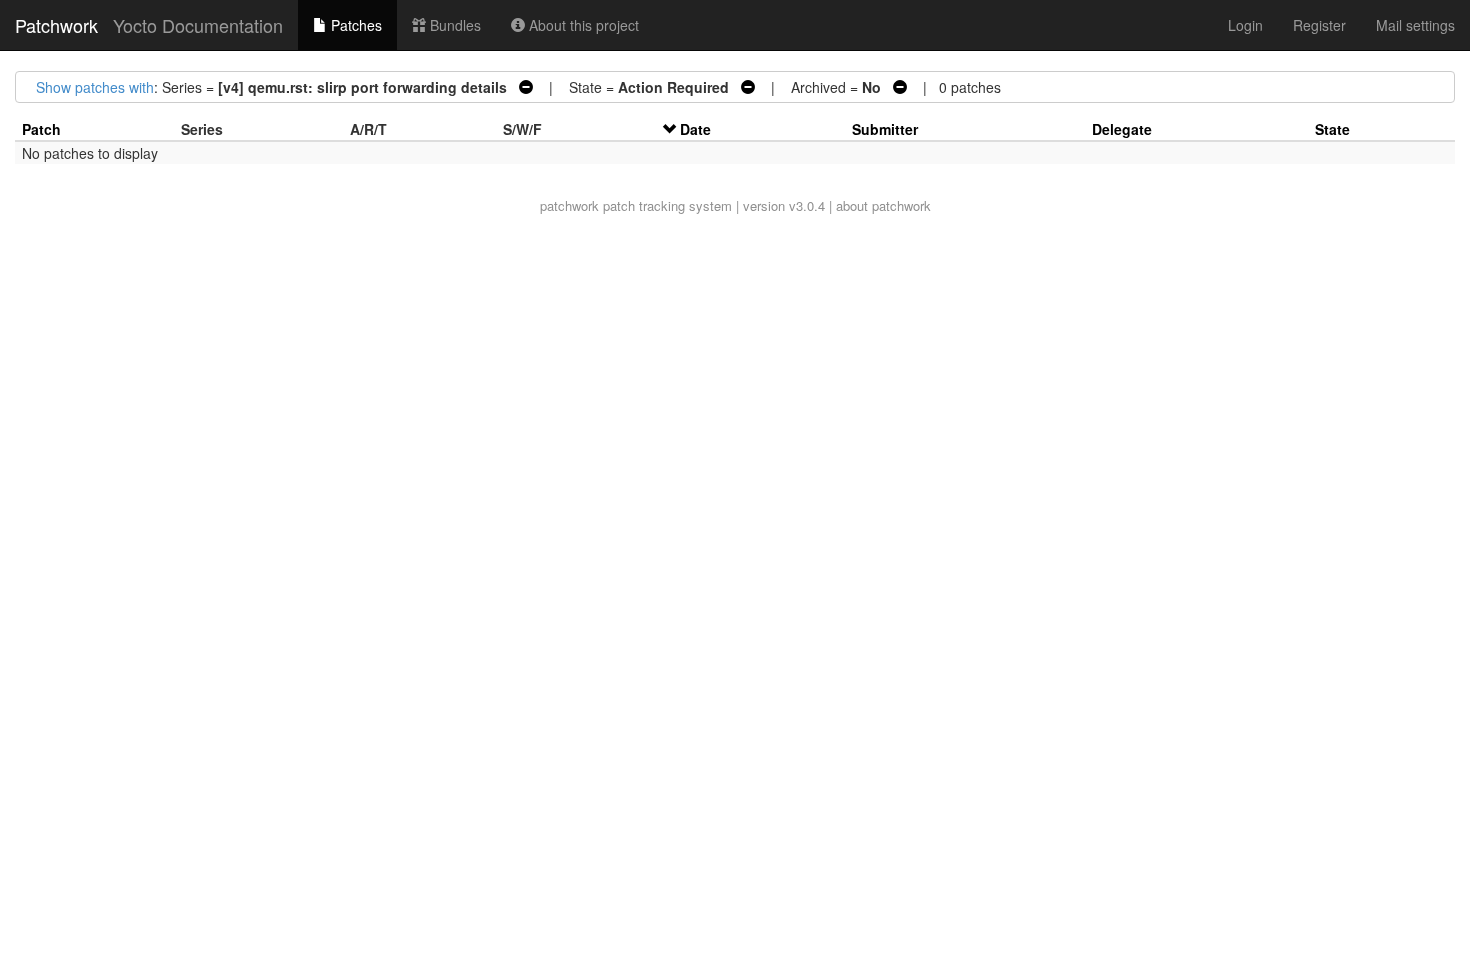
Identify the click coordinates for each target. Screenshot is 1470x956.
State (1332, 129)
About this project (582, 25)
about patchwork (883, 205)
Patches (354, 25)
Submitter (885, 129)
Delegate (1122, 129)
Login (1245, 25)
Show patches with (95, 87)
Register (1319, 25)
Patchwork (56, 25)
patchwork (569, 205)
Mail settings (1415, 25)
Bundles (453, 25)
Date (695, 129)
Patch (41, 129)
